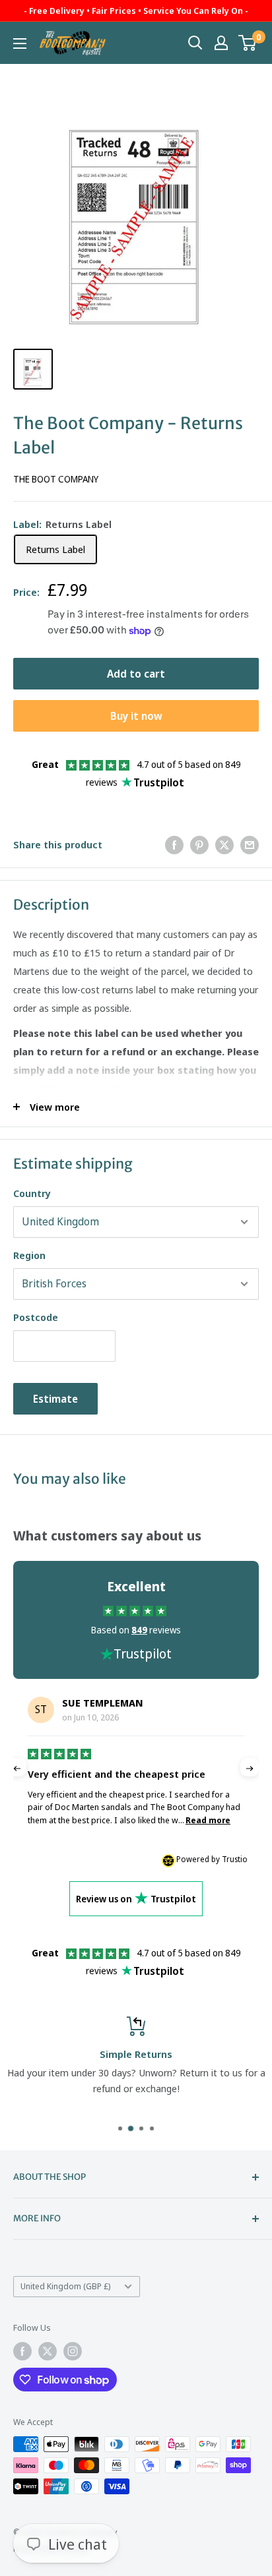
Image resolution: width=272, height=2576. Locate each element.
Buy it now (136, 716)
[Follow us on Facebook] (22, 2351)
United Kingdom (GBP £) (65, 2286)
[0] (248, 43)
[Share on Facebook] (174, 844)
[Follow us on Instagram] (73, 2351)
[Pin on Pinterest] (199, 844)
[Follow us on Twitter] (48, 2351)
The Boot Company (56, 479)
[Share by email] (250, 844)
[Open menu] (20, 44)
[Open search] (195, 43)
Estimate (55, 1399)
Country (32, 1193)
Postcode (36, 1317)
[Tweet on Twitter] (224, 844)
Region (29, 1255)
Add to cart (136, 674)
